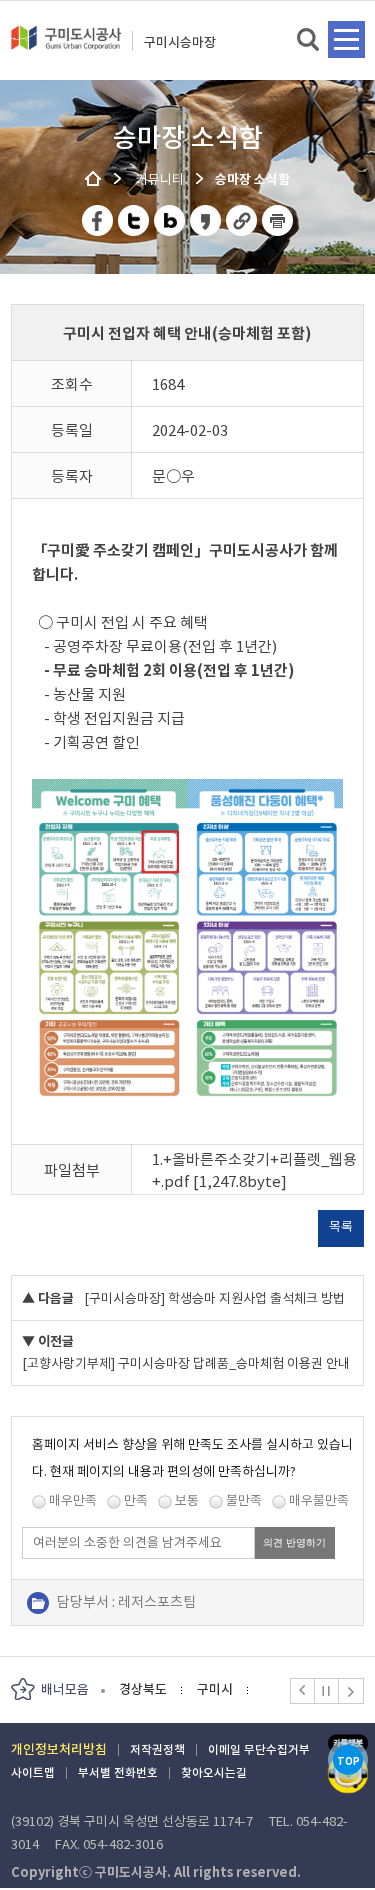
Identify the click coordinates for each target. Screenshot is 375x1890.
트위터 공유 (134, 220)
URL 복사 (242, 220)
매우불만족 (319, 1500)
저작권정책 (157, 1749)
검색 (309, 40)
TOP (348, 1761)
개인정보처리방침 (59, 1749)
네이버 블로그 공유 (170, 220)
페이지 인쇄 (278, 220)
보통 (187, 1500)
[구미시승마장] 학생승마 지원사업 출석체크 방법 (214, 1298)
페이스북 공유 (98, 220)
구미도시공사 (66, 46)
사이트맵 (33, 1772)
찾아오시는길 (214, 1772)
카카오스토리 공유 (206, 220)
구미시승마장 (180, 42)
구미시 (137, 1689)
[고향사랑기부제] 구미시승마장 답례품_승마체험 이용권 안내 (186, 1363)
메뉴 (346, 39)
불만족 (244, 1500)
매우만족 (73, 1500)
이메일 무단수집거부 (259, 1749)
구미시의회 (215, 1689)
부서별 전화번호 (118, 1772)
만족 (136, 1500)
